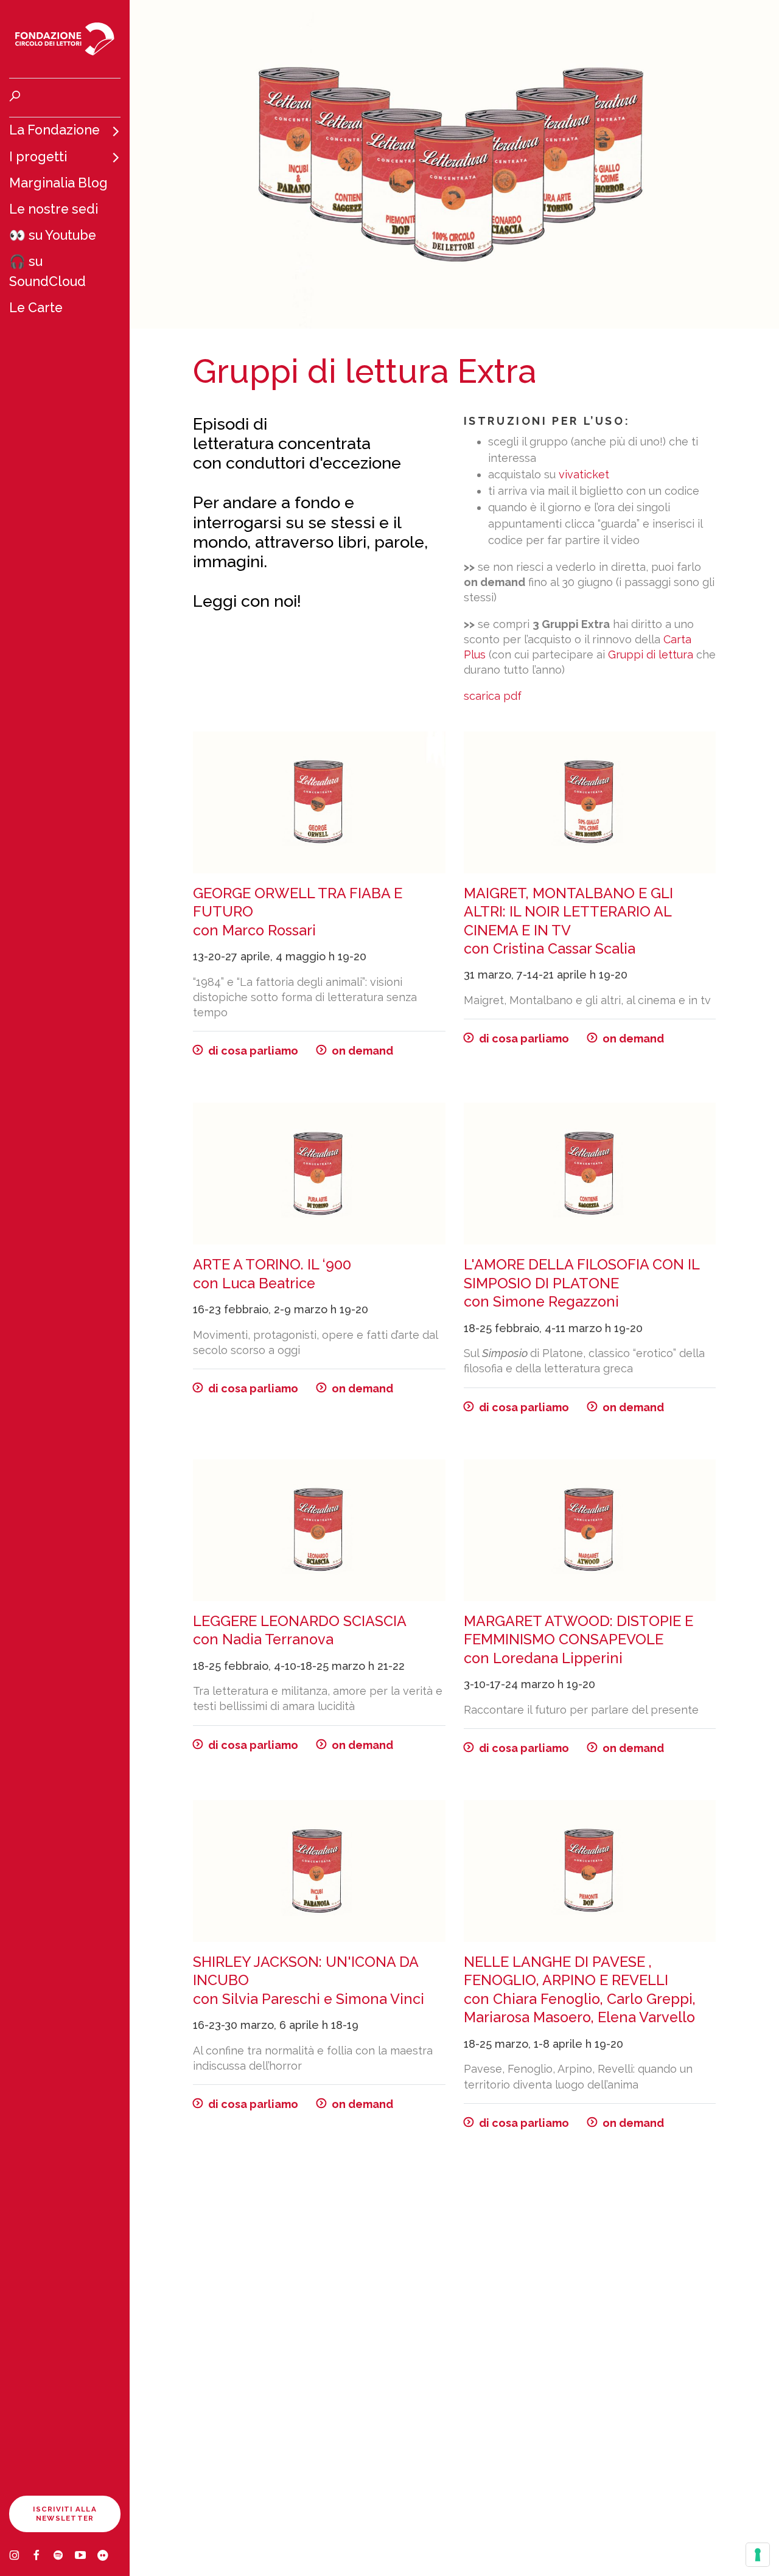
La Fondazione (54, 130)
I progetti (38, 157)
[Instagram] (20, 2557)
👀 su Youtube (53, 235)
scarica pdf (493, 696)
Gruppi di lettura (651, 654)
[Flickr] (108, 2557)
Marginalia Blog (58, 183)
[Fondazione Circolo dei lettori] (65, 39)
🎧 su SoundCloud (47, 271)
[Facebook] (42, 2557)
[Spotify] (64, 2557)
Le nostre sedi (54, 209)
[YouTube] (86, 2557)
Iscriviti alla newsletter (65, 2514)
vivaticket (584, 474)
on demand (362, 1051)
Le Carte (36, 308)
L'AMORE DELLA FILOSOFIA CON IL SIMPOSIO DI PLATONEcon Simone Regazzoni (582, 1283)
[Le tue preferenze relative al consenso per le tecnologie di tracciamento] (758, 2555)
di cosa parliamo (253, 1051)
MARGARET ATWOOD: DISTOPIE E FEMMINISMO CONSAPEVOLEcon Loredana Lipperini (578, 1639)
